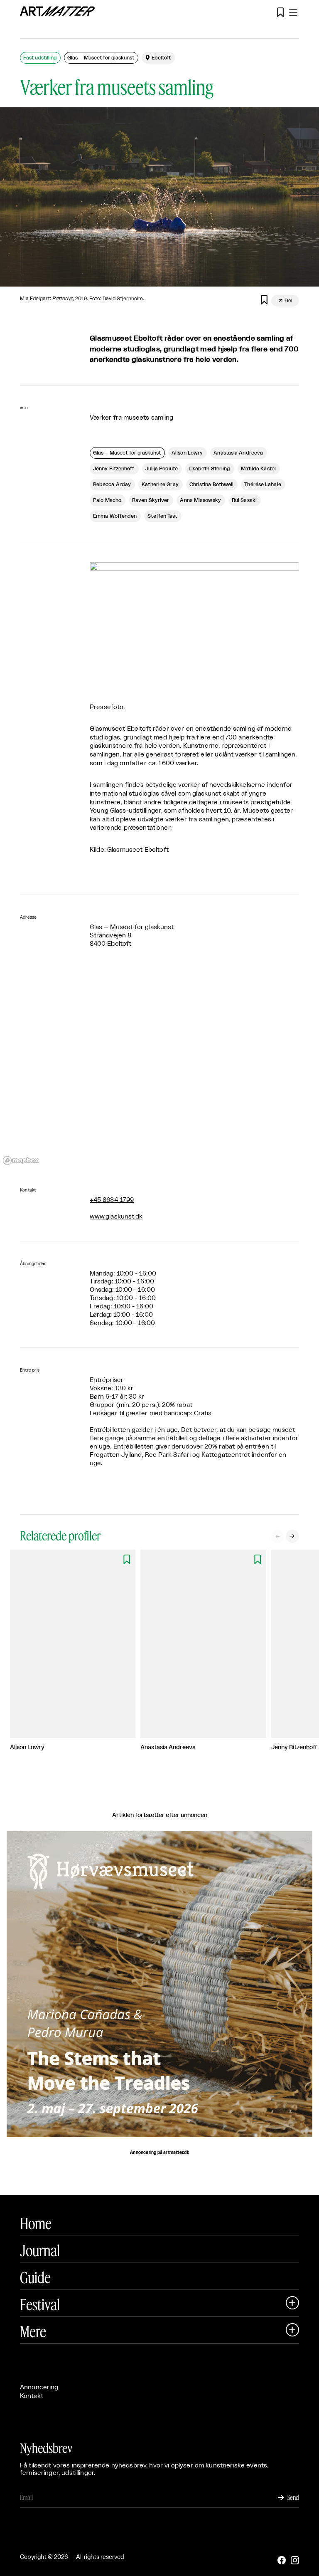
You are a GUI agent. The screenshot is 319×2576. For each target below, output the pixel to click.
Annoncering (39, 2387)
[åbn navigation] (293, 12)
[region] (159, 1068)
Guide (35, 2277)
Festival (40, 2304)
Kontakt (32, 2396)
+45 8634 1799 (112, 1200)
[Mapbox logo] (21, 1161)
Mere (33, 2331)
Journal (40, 2250)
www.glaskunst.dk (116, 1217)
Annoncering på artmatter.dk (159, 2153)
